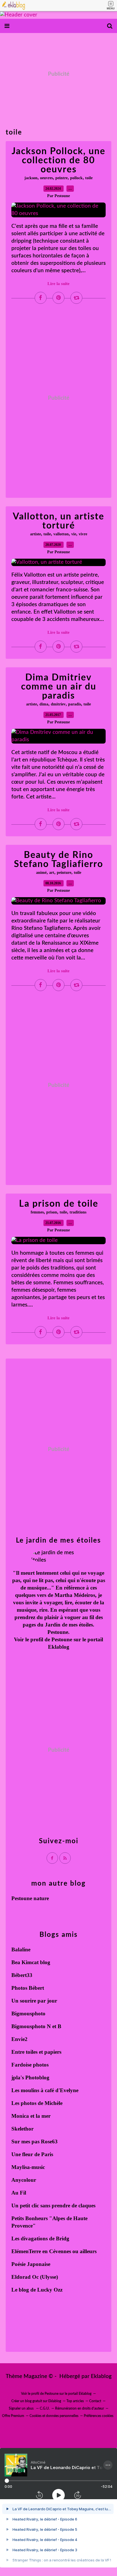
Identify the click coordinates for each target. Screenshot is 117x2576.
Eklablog (101, 2376)
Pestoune (62, 1639)
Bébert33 (22, 1975)
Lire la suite (58, 284)
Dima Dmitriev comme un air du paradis (59, 687)
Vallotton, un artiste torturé (58, 521)
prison (52, 1212)
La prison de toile (59, 1204)
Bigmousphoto (28, 2013)
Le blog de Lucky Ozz (37, 2290)
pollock (76, 178)
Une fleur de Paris (32, 2154)
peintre (61, 178)
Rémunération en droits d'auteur (80, 2408)
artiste (35, 534)
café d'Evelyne (62, 2090)
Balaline (21, 1949)
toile (89, 178)
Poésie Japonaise (31, 2264)
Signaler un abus (22, 2408)
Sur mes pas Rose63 (35, 2141)
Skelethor (22, 2129)
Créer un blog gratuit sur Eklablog (36, 2401)
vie (74, 534)
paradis (75, 704)
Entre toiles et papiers (36, 2052)
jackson (31, 178)
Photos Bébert (28, 1988)
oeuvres (46, 178)
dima (44, 704)
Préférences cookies (99, 2416)
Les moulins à (28, 2090)
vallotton (61, 534)
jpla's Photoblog (30, 2077)
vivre (83, 534)
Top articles (75, 2401)
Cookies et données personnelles (54, 2416)
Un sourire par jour (34, 2001)
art (52, 873)
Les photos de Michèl (36, 2103)
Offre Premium (13, 2416)
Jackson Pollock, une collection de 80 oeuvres (58, 160)
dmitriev (58, 704)
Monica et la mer (31, 2116)
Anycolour (24, 2180)
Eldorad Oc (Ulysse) (35, 2277)
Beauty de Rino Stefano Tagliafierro (58, 860)
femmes (37, 1212)
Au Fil (19, 2193)
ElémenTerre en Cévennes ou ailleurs (54, 2251)
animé (41, 873)
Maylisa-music (28, 2167)
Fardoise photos (30, 2065)
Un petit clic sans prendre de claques (53, 2206)
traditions (78, 1212)
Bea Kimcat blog (31, 1962)
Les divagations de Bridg (40, 2238)
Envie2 (19, 2039)
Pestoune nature (30, 1898)
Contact (95, 2401)
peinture (64, 873)
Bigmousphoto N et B (36, 2026)
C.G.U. (45, 2408)
